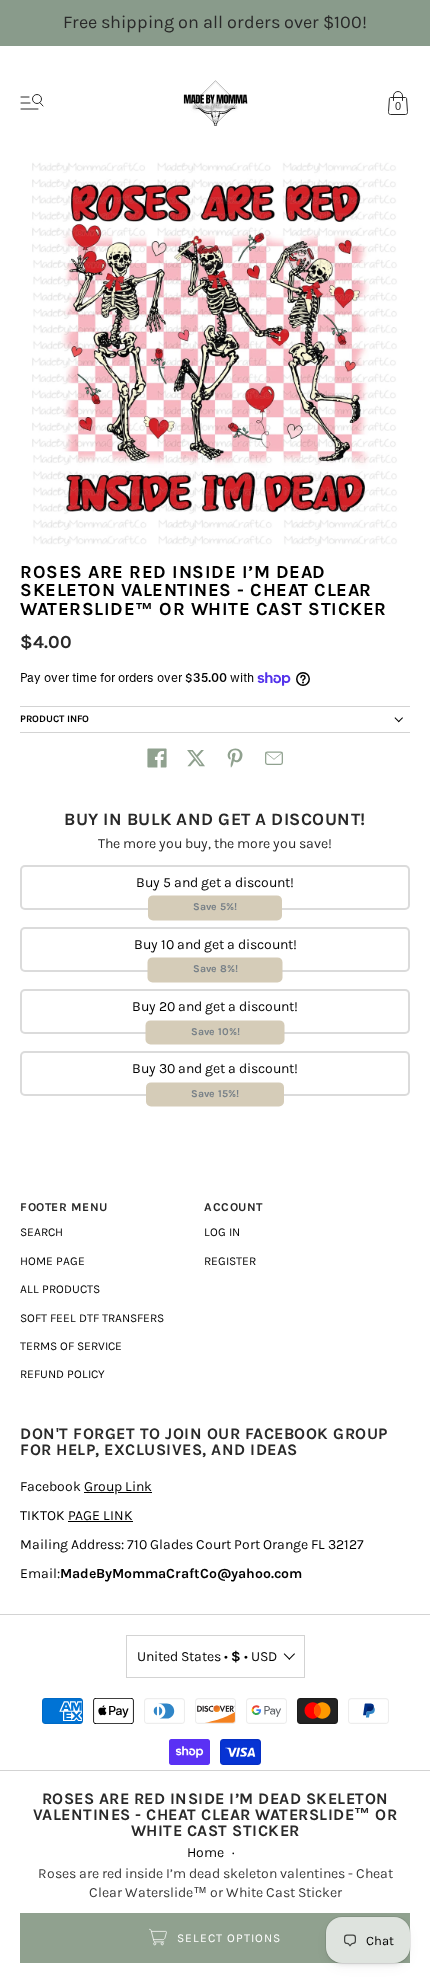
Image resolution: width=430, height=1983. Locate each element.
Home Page (52, 1261)
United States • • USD (207, 1656)
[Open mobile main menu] (32, 103)
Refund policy (62, 1374)
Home (205, 1852)
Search (41, 1232)
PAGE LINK (100, 1515)
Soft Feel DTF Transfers (92, 1318)
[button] (157, 758)
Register (230, 1261)
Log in (222, 1232)
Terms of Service (71, 1346)
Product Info (54, 719)
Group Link (118, 1486)
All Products (60, 1289)
